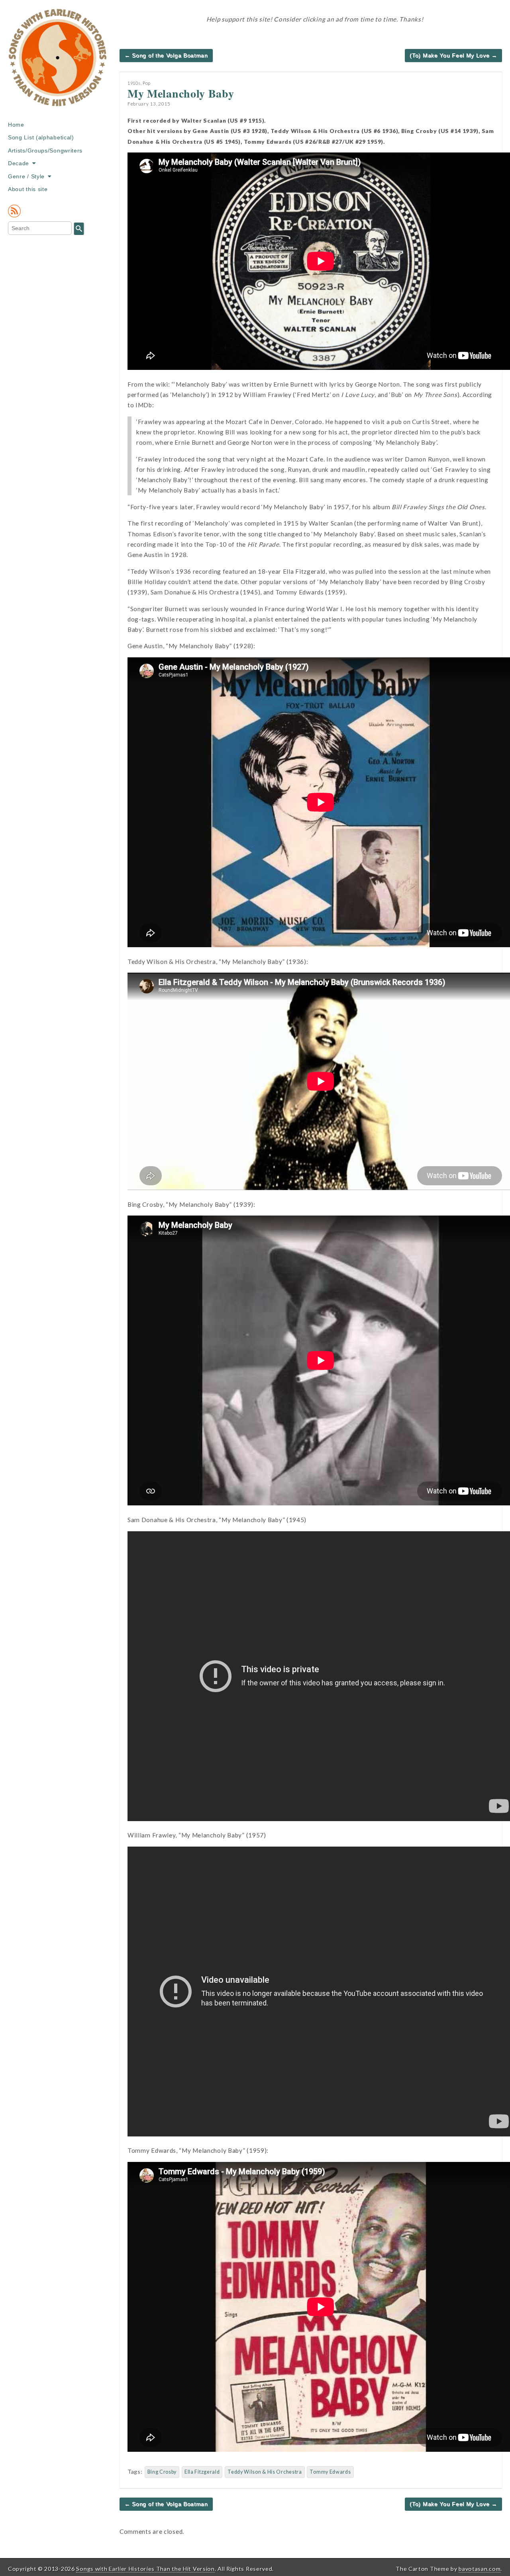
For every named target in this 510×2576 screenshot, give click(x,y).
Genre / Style (26, 176)
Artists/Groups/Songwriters (45, 150)
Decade (19, 163)
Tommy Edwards (330, 2472)
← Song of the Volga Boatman (166, 55)
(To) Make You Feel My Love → (453, 55)
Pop (147, 83)
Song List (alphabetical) (41, 137)
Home (16, 125)
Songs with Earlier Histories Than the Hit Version (145, 2569)
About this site (28, 189)
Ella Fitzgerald (202, 2472)
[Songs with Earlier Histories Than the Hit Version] (58, 63)
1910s (134, 83)
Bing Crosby (162, 2472)
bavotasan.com (480, 2569)
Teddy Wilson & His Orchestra (265, 2472)
